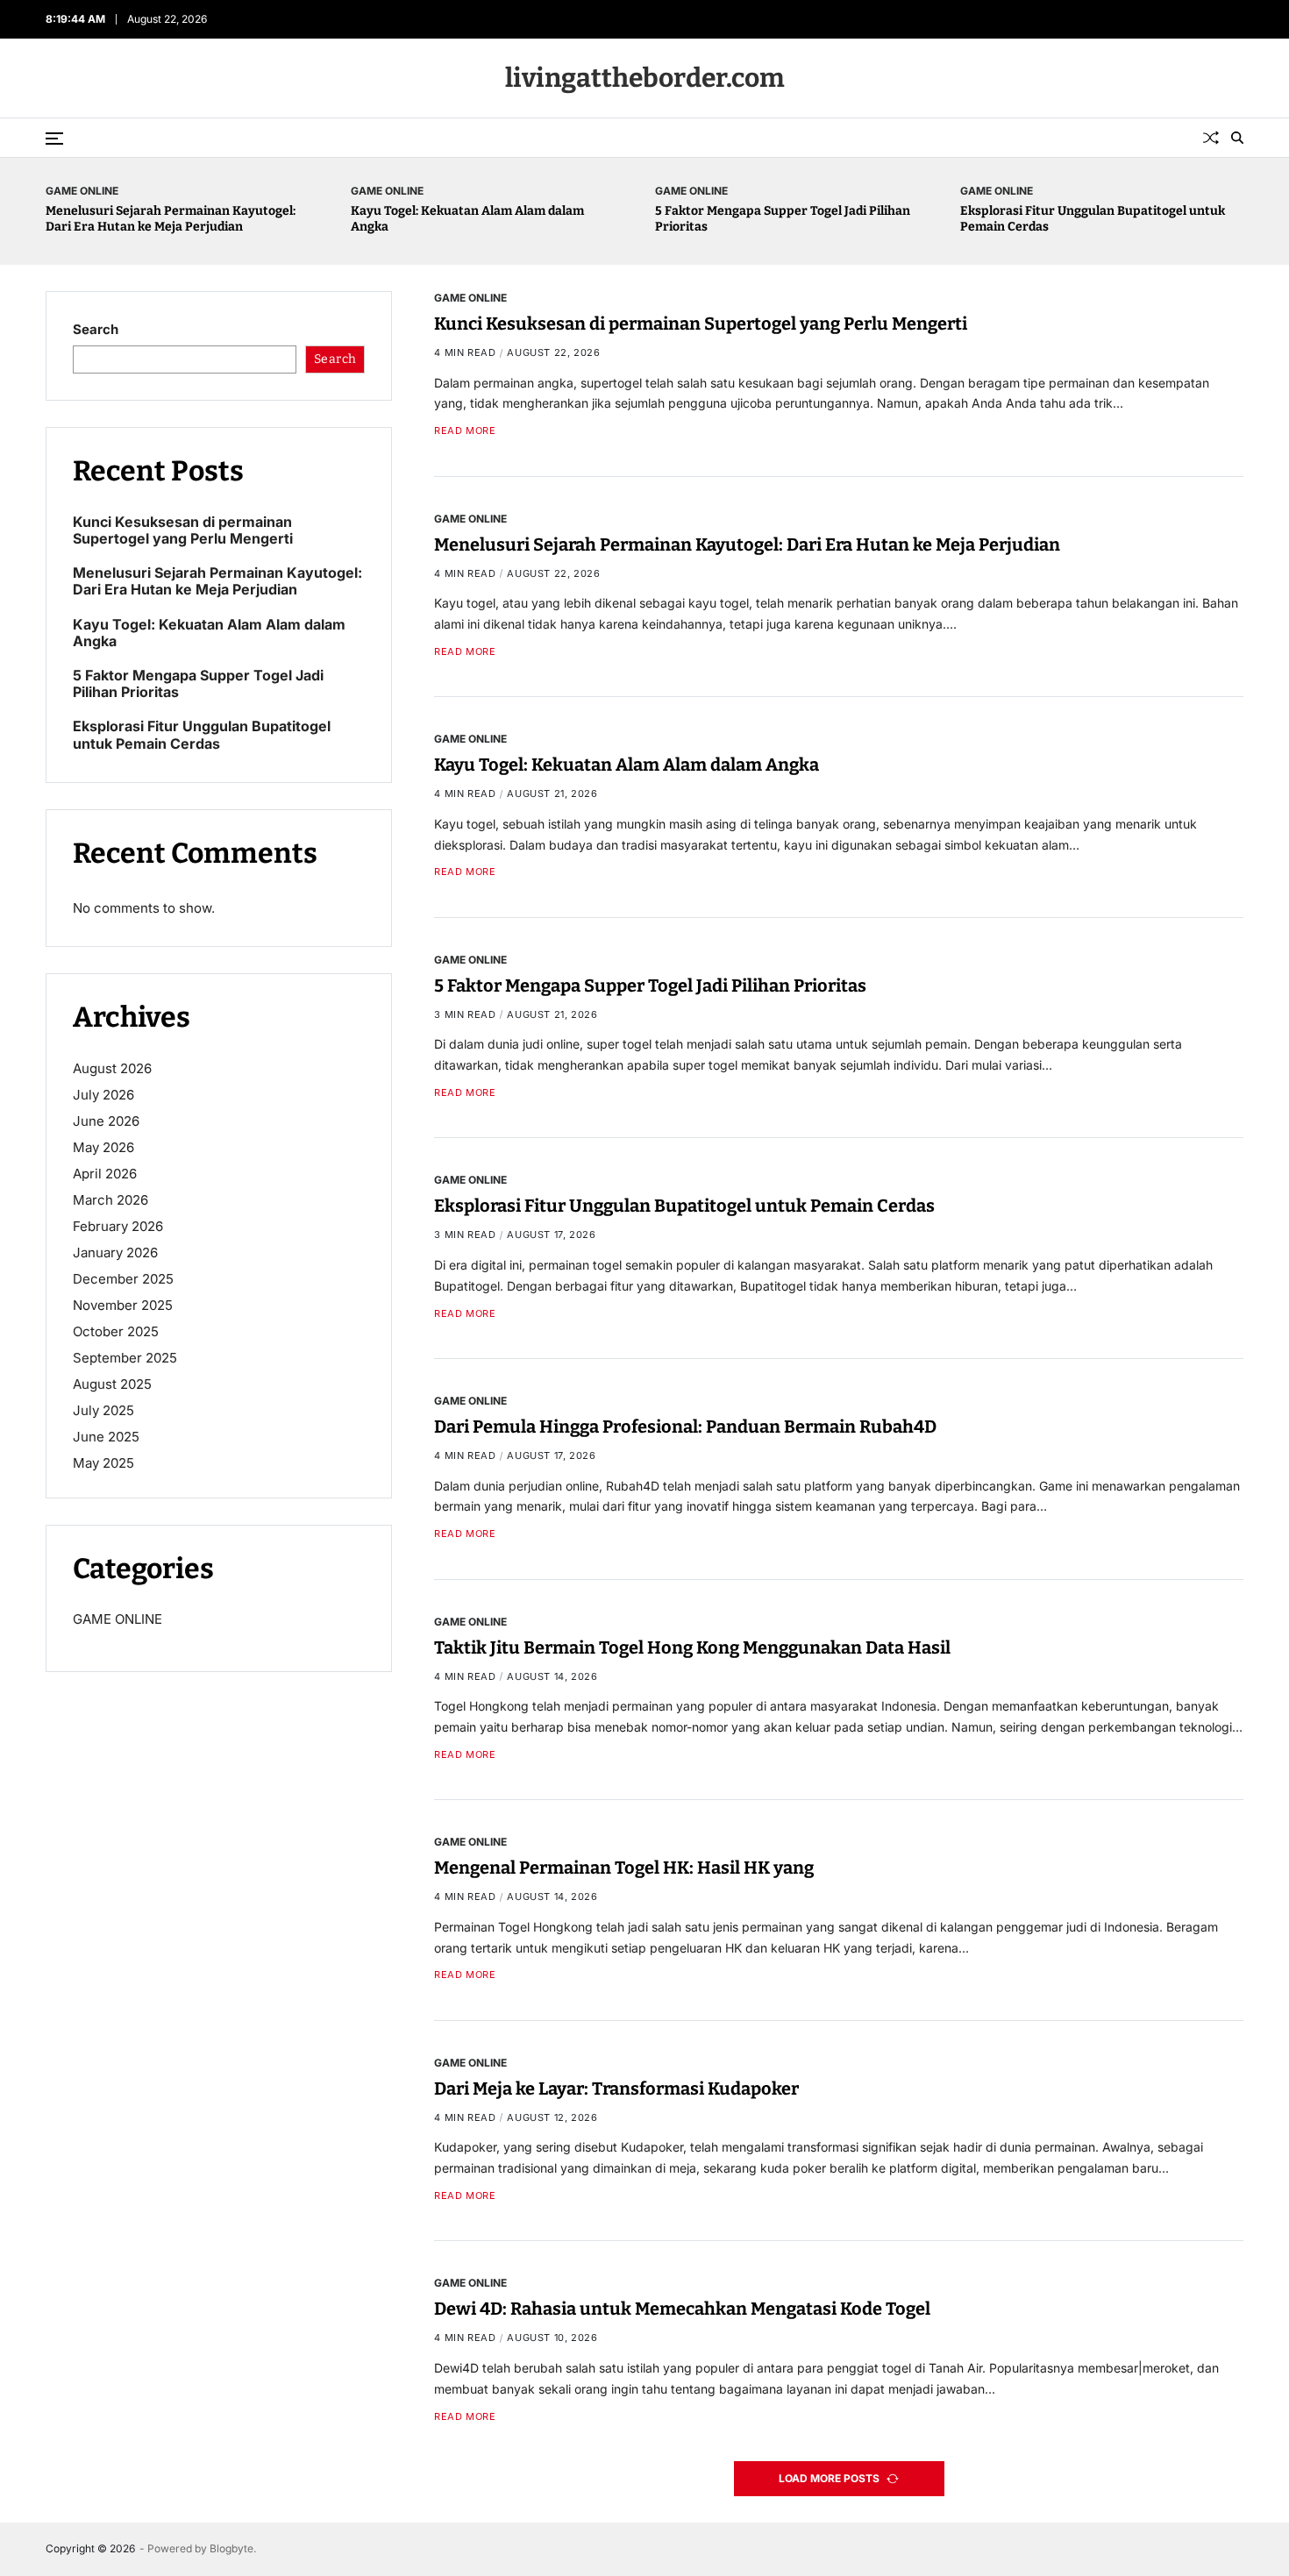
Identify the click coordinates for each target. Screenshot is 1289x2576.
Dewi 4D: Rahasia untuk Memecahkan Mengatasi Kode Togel (682, 2309)
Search (96, 329)
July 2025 (103, 1410)
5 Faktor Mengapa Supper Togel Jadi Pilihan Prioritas (650, 986)
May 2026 (103, 1147)
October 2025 (116, 1331)
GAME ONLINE (82, 190)
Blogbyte (231, 2548)
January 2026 (115, 1252)
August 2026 (112, 1068)
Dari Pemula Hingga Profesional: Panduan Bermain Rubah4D (685, 1427)
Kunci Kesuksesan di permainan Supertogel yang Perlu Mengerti (701, 324)
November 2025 (123, 1305)
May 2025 (103, 1463)
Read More (465, 431)
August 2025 (112, 1384)
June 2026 (106, 1121)
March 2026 (110, 1200)
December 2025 (123, 1279)
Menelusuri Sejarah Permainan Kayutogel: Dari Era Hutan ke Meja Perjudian (171, 219)
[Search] (1237, 138)
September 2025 (125, 1358)
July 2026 (103, 1095)
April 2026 (105, 1174)
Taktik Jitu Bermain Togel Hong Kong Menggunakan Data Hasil (692, 1647)
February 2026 (118, 1226)
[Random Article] (1211, 138)
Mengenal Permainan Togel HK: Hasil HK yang (624, 1868)
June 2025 (106, 1437)
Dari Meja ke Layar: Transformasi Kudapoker (616, 2089)
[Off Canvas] (54, 139)
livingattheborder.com (645, 78)
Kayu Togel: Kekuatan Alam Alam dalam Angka (627, 765)
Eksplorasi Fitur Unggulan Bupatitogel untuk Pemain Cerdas (684, 1206)
